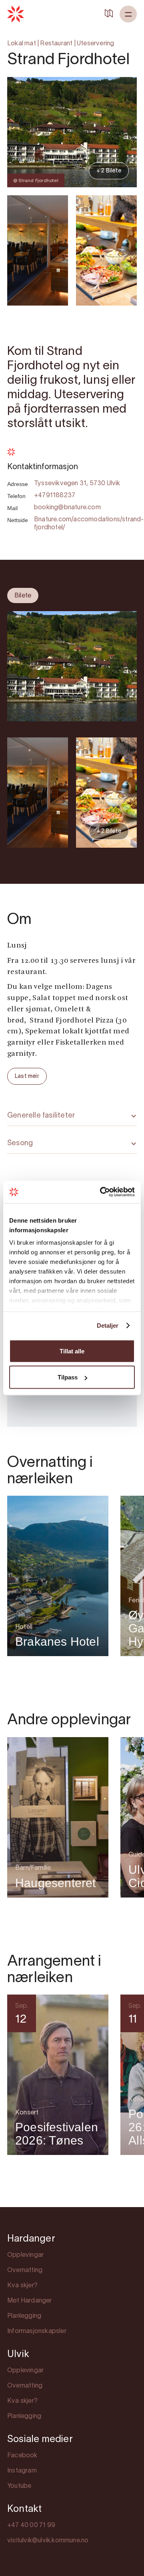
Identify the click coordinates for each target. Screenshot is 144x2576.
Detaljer (108, 1325)
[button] (128, 14)
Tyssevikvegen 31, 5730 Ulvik (77, 484)
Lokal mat (22, 44)
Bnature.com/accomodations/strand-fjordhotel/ (89, 524)
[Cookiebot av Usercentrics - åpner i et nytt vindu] (102, 1192)
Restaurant (56, 44)
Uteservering (95, 44)
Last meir (27, 1076)
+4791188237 (55, 496)
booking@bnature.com (67, 508)
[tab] (23, 595)
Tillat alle (72, 1351)
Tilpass (68, 1377)
